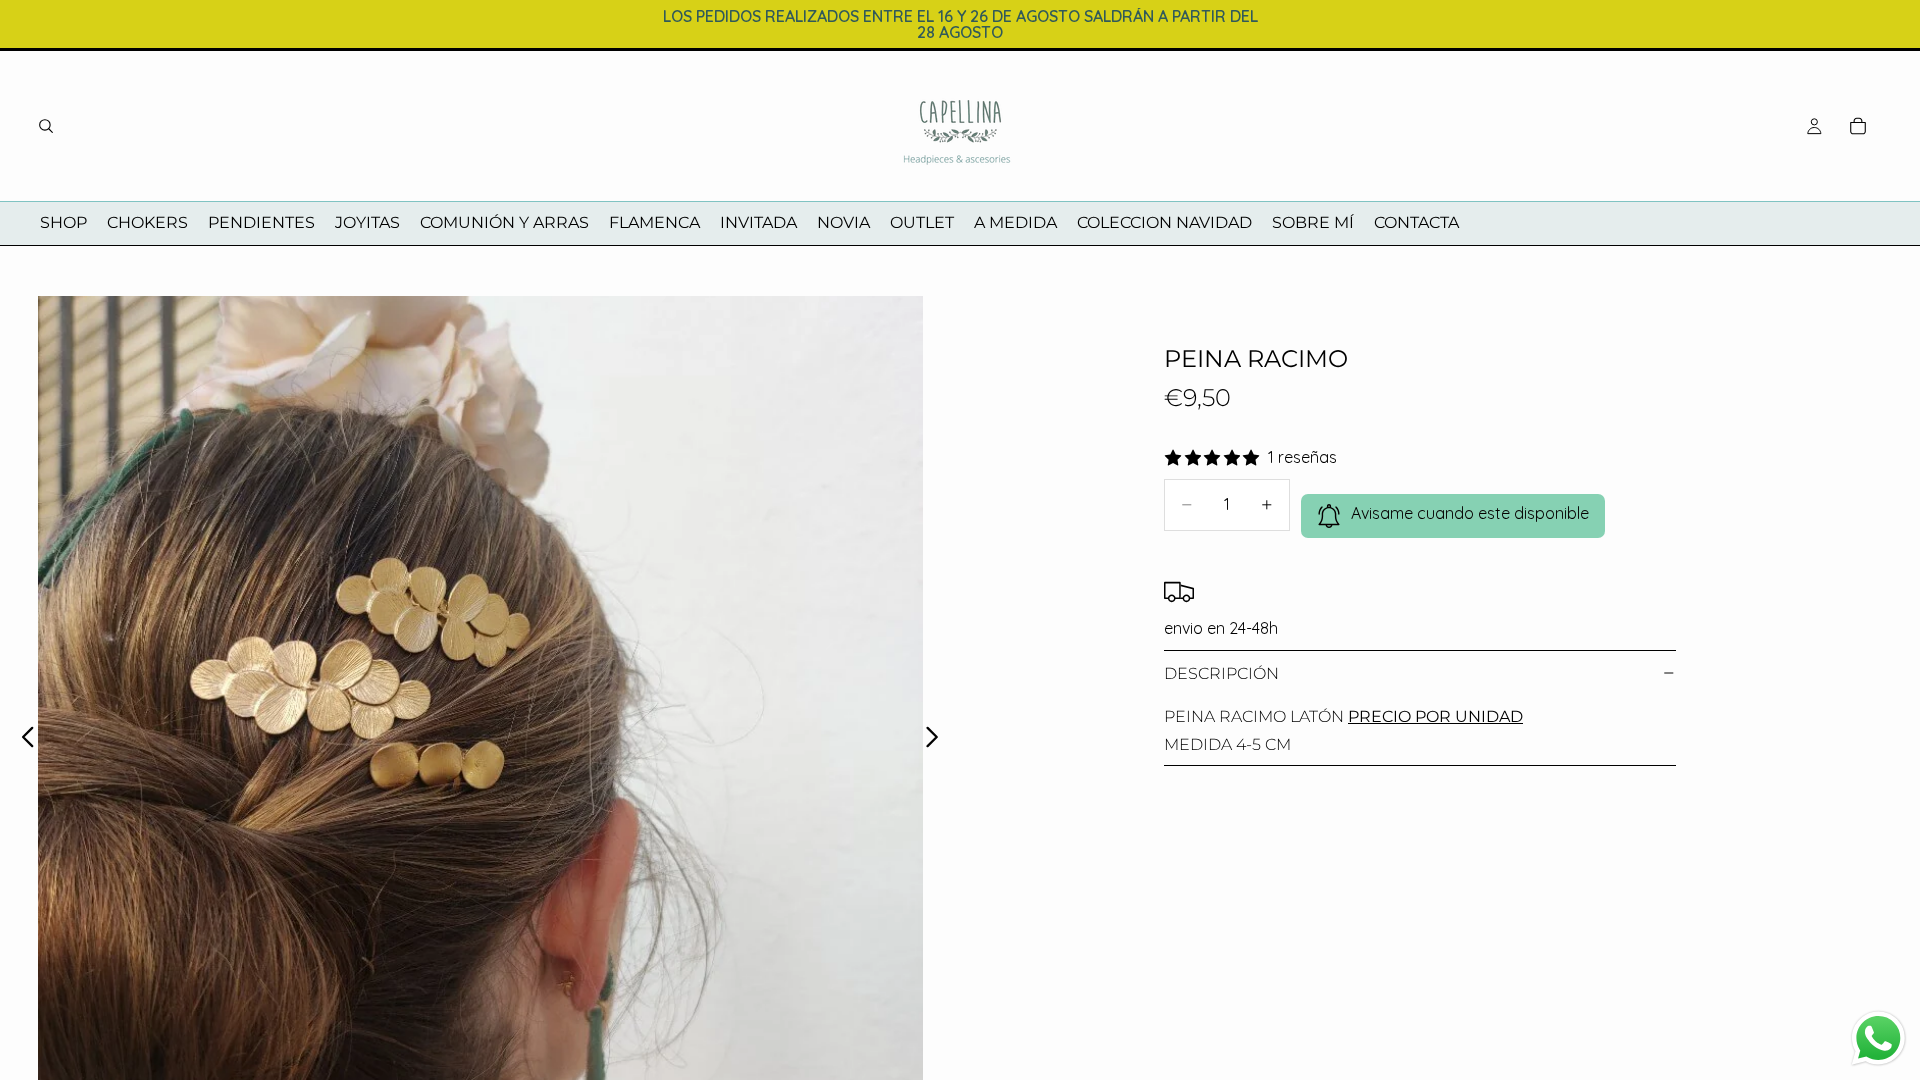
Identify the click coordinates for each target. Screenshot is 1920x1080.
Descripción (1221, 673)
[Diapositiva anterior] (22, 739)
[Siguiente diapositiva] (937, 739)
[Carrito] (1858, 126)
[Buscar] (46, 126)
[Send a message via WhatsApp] (1878, 1038)
